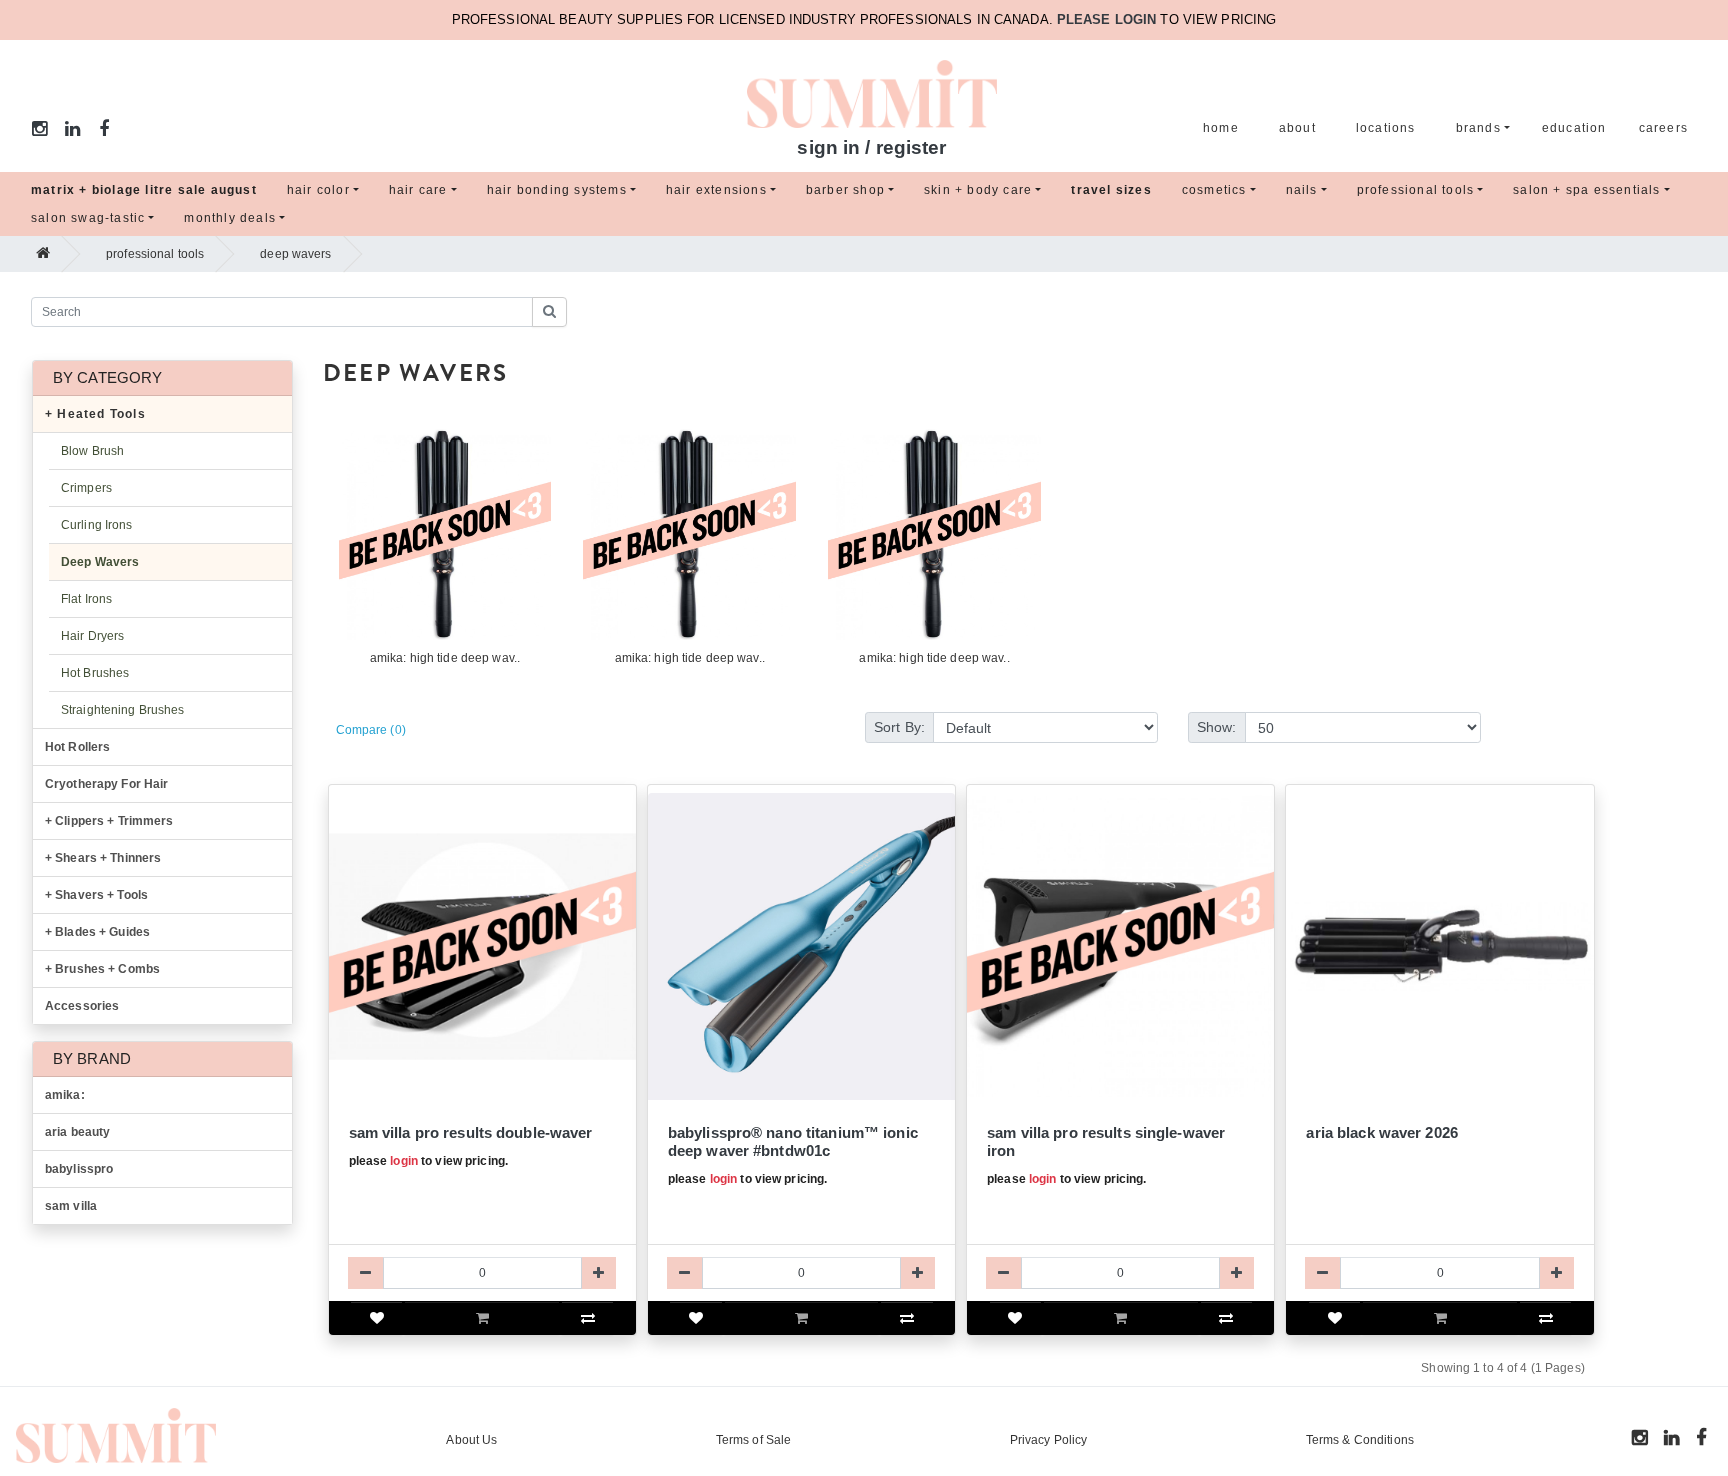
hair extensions (716, 190)
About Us (471, 1440)
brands (1478, 128)
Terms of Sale (754, 1440)
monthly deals (230, 218)
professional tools (1416, 190)
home (1221, 128)
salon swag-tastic (88, 218)
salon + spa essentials (1586, 190)
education (1574, 128)
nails (1302, 190)
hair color (318, 190)
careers (1663, 128)
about (1297, 128)
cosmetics (1214, 190)
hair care (418, 190)
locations (1386, 128)
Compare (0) (371, 730)
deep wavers (295, 254)
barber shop (845, 190)
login (404, 1161)
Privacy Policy (1049, 1440)
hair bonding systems (557, 190)
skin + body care (978, 190)
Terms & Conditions (1360, 1440)
